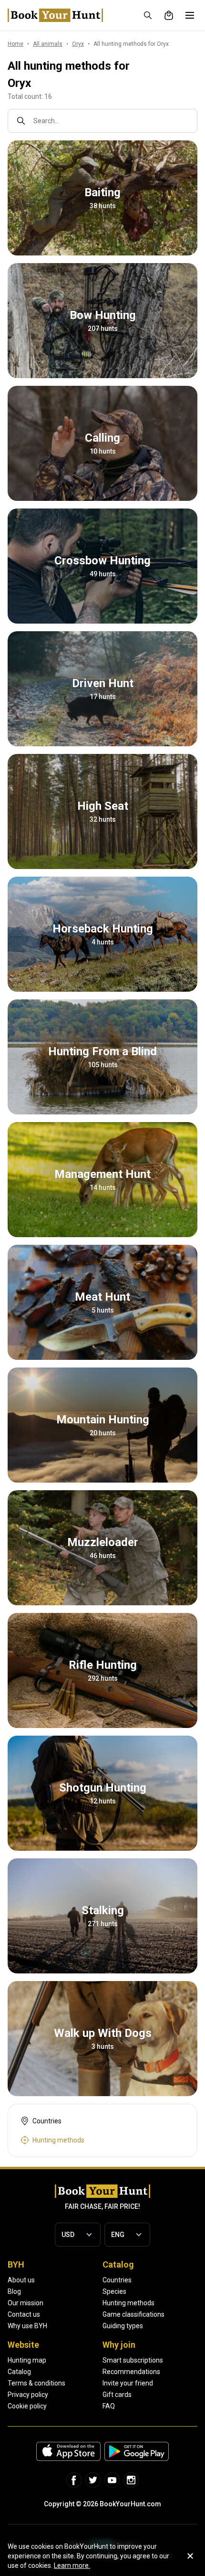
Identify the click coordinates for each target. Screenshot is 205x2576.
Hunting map (27, 2360)
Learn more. (72, 2565)
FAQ (109, 2406)
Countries (117, 2280)
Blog (14, 2291)
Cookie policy (27, 2406)
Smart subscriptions (133, 2360)
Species (114, 2291)
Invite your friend (128, 2383)
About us (21, 2280)
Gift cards (117, 2395)
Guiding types (123, 2326)
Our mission (26, 2303)
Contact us (24, 2314)
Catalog (19, 2372)
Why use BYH (27, 2326)
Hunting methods (128, 2303)
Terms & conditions (36, 2383)
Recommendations (131, 2372)
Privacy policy (28, 2395)
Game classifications (133, 2314)
